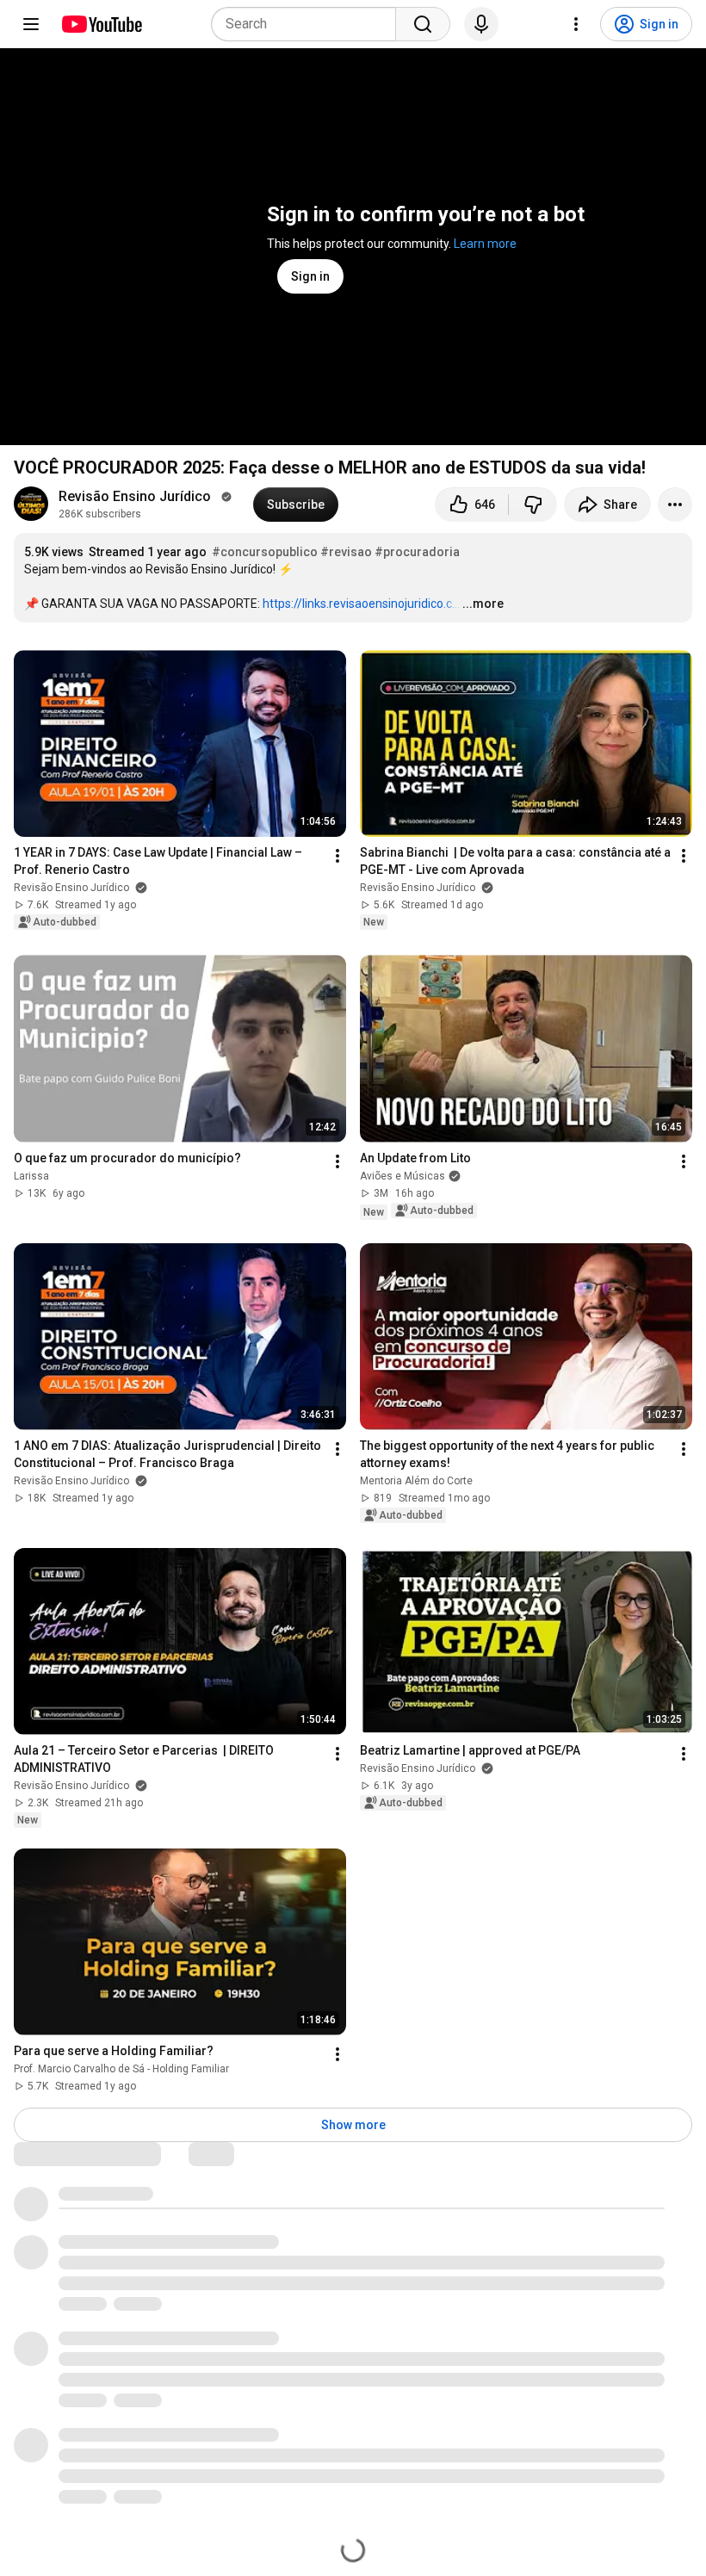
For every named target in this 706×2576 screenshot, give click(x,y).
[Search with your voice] (481, 24)
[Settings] (576, 24)
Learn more (485, 244)
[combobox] (309, 24)
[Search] (423, 24)
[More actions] (675, 505)
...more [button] (483, 604)
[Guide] (31, 24)
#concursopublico (265, 552)
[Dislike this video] (533, 505)
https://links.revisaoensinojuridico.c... (361, 604)
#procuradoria (417, 552)
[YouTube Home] (101, 24)
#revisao (346, 552)
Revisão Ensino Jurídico (138, 496)
